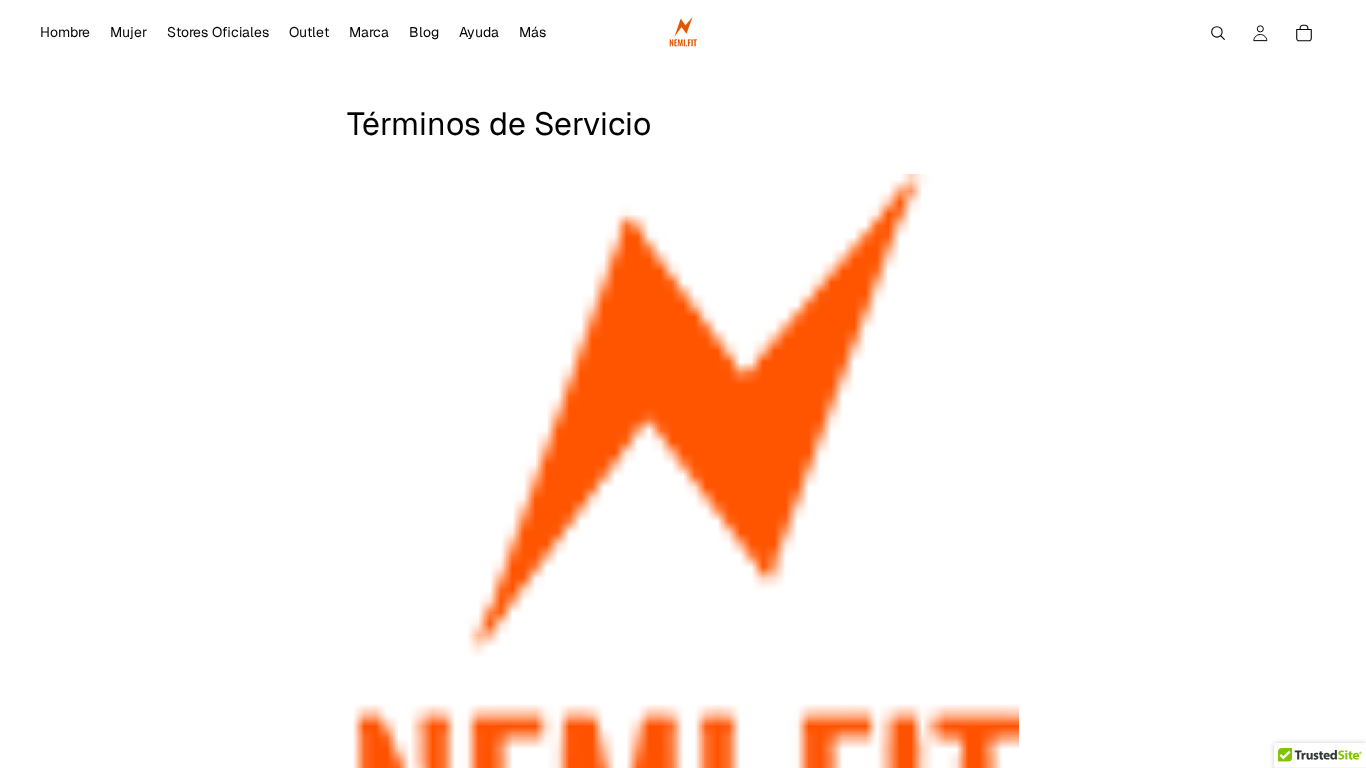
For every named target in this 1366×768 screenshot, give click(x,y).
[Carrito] (1304, 33)
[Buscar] (1218, 33)
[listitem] (532, 33)
